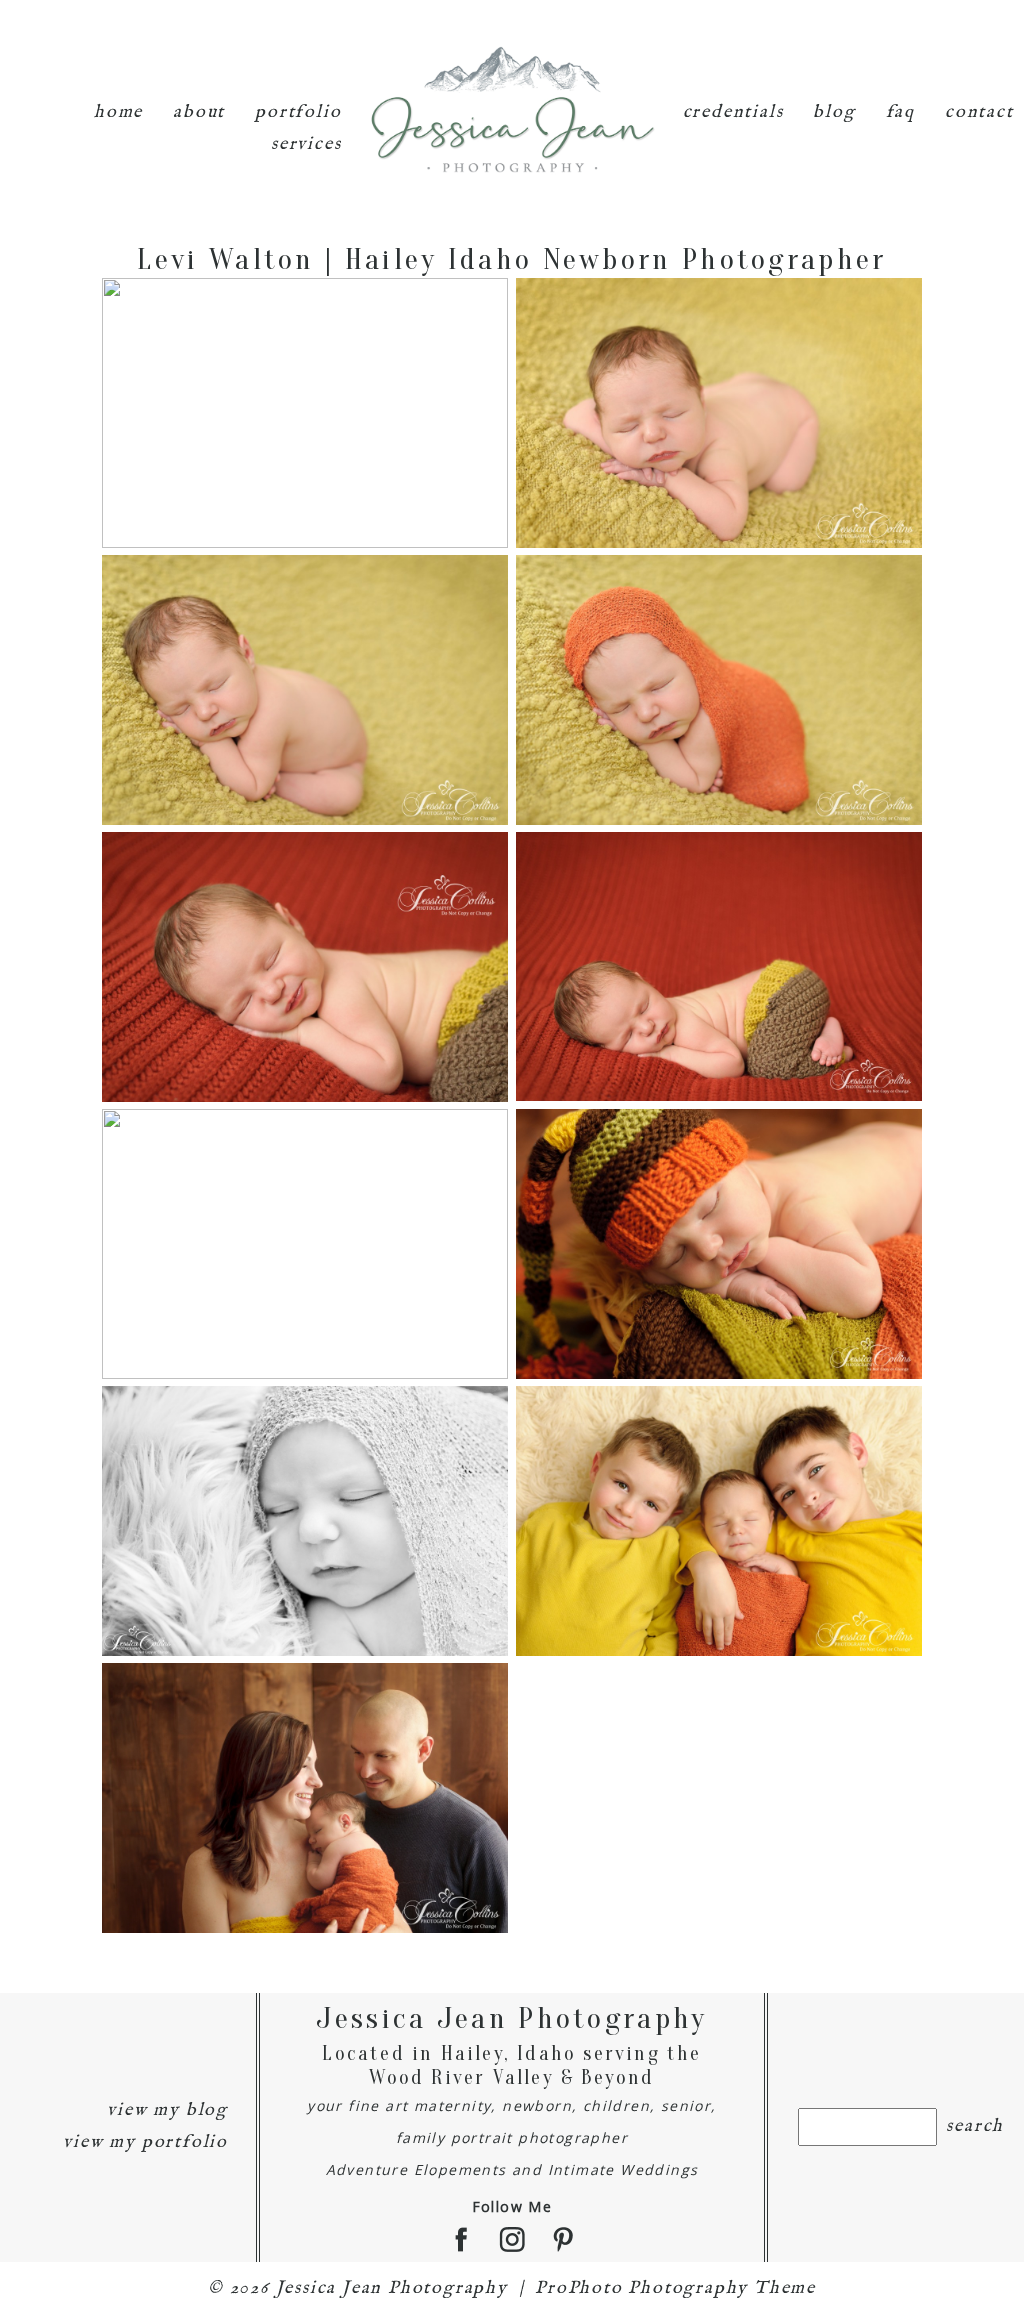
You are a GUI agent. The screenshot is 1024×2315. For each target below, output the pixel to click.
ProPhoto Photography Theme (675, 2288)
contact (979, 112)
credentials (733, 112)
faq (900, 112)
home (118, 112)
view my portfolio (145, 2142)
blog (834, 112)
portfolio (298, 112)
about (199, 112)
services (306, 144)
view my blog (167, 2110)
